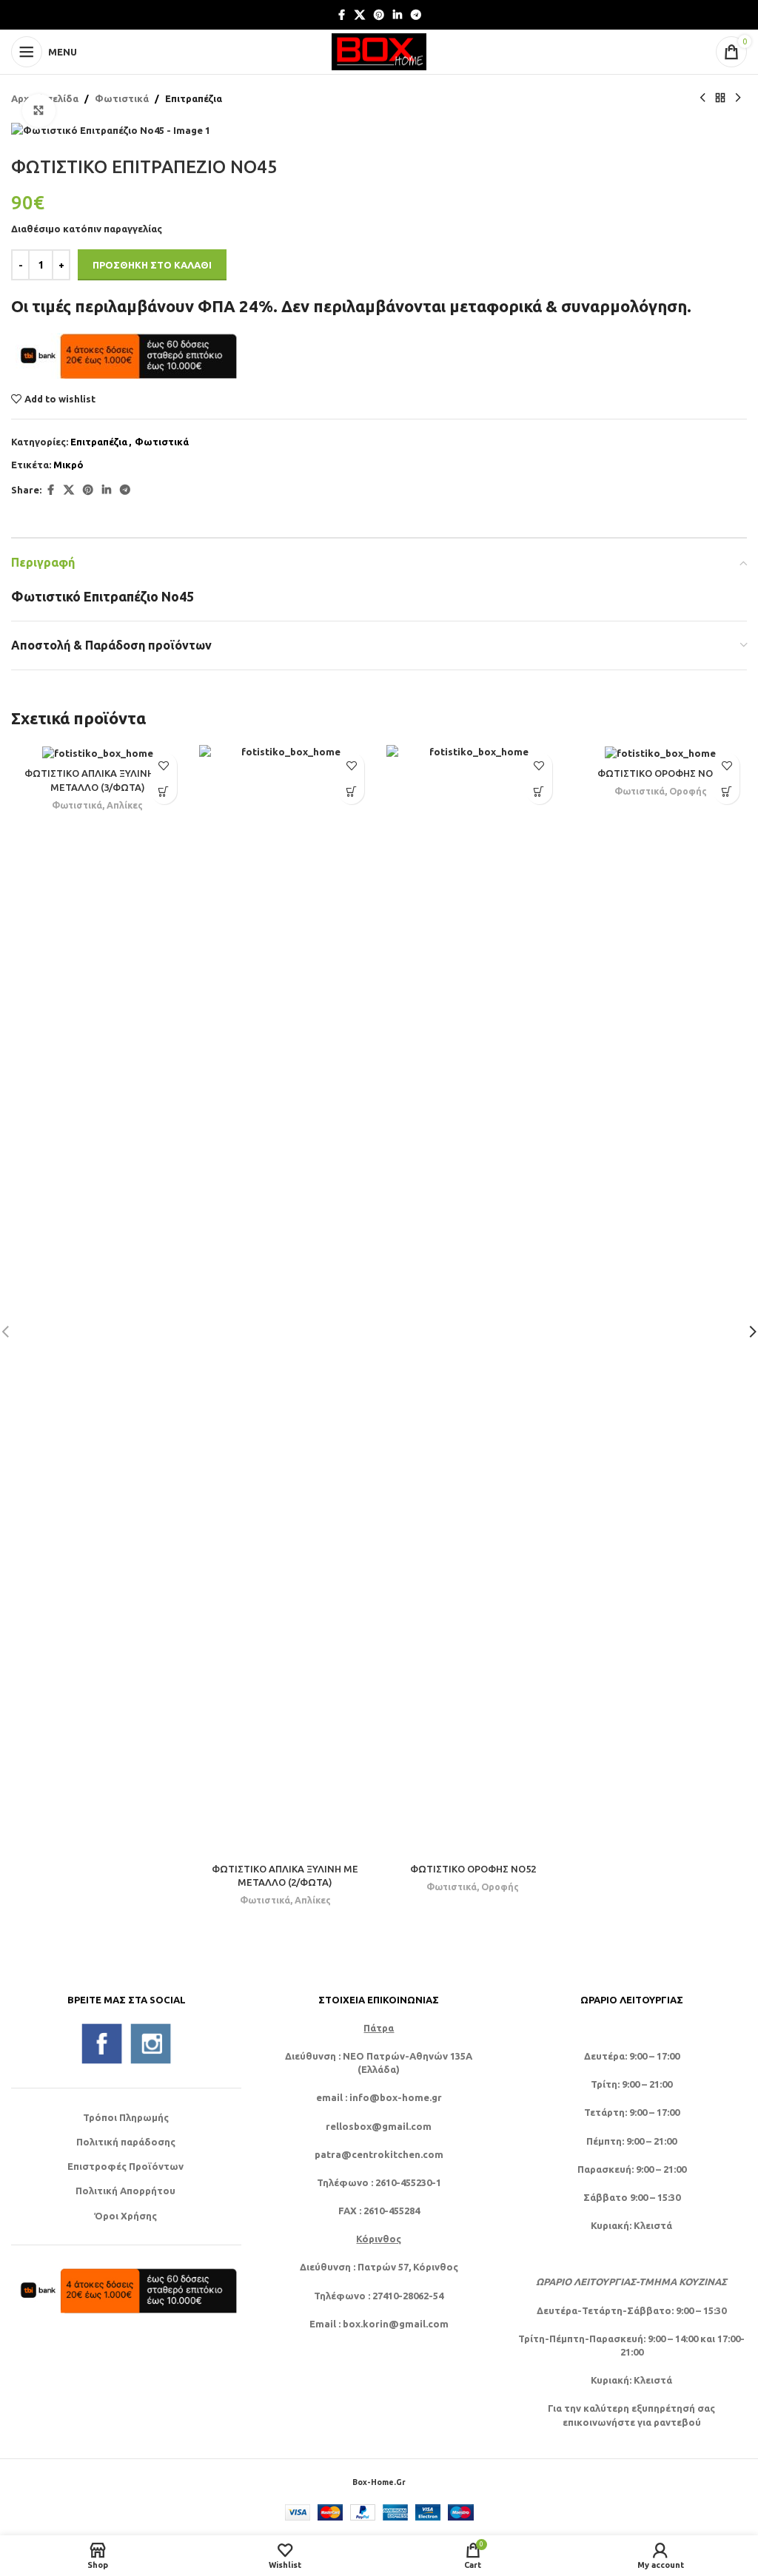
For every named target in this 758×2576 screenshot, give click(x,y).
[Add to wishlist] (164, 765)
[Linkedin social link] (398, 15)
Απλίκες (125, 805)
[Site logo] (379, 50)
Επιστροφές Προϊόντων (125, 2166)
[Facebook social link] (341, 15)
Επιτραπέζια (194, 98)
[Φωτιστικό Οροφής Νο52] (473, 1300)
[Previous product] (702, 98)
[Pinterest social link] (379, 15)
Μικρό (68, 465)
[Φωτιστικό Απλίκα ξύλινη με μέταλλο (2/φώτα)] (286, 1300)
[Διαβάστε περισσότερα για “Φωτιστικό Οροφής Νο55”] (727, 791)
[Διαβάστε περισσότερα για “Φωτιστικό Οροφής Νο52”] (539, 791)
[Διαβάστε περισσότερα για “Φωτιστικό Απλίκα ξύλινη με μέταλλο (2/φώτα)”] (351, 791)
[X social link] (360, 15)
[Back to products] (720, 98)
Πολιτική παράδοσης (126, 2142)
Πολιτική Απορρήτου (125, 2191)
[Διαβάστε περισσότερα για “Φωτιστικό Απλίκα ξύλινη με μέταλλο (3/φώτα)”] (164, 791)
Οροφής (500, 1887)
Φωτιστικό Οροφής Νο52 (473, 1869)
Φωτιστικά (122, 98)
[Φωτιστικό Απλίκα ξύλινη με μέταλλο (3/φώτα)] (98, 752)
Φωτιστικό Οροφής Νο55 (660, 773)
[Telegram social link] (416, 15)
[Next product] (738, 98)
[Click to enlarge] (39, 111)
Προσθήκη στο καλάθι (152, 265)
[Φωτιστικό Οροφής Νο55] (661, 752)
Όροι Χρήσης (125, 2216)
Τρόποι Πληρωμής (126, 2117)
